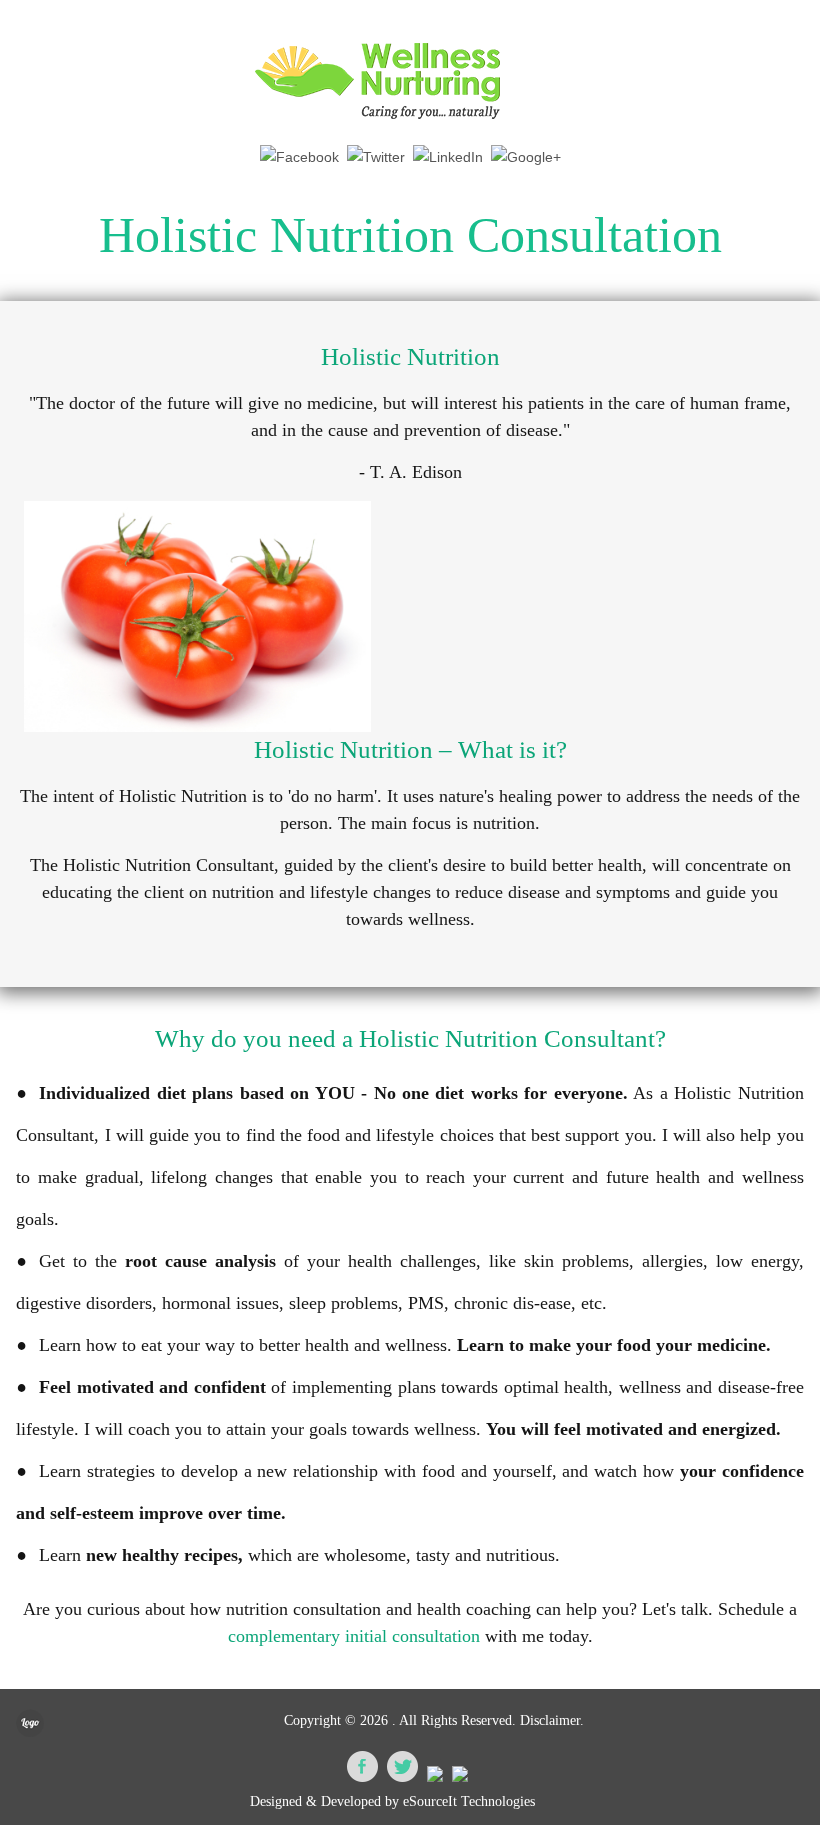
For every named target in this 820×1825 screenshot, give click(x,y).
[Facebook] (299, 157)
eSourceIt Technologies (469, 1801)
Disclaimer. (552, 1720)
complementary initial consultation (354, 1636)
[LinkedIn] (448, 157)
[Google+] (526, 157)
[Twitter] (376, 157)
